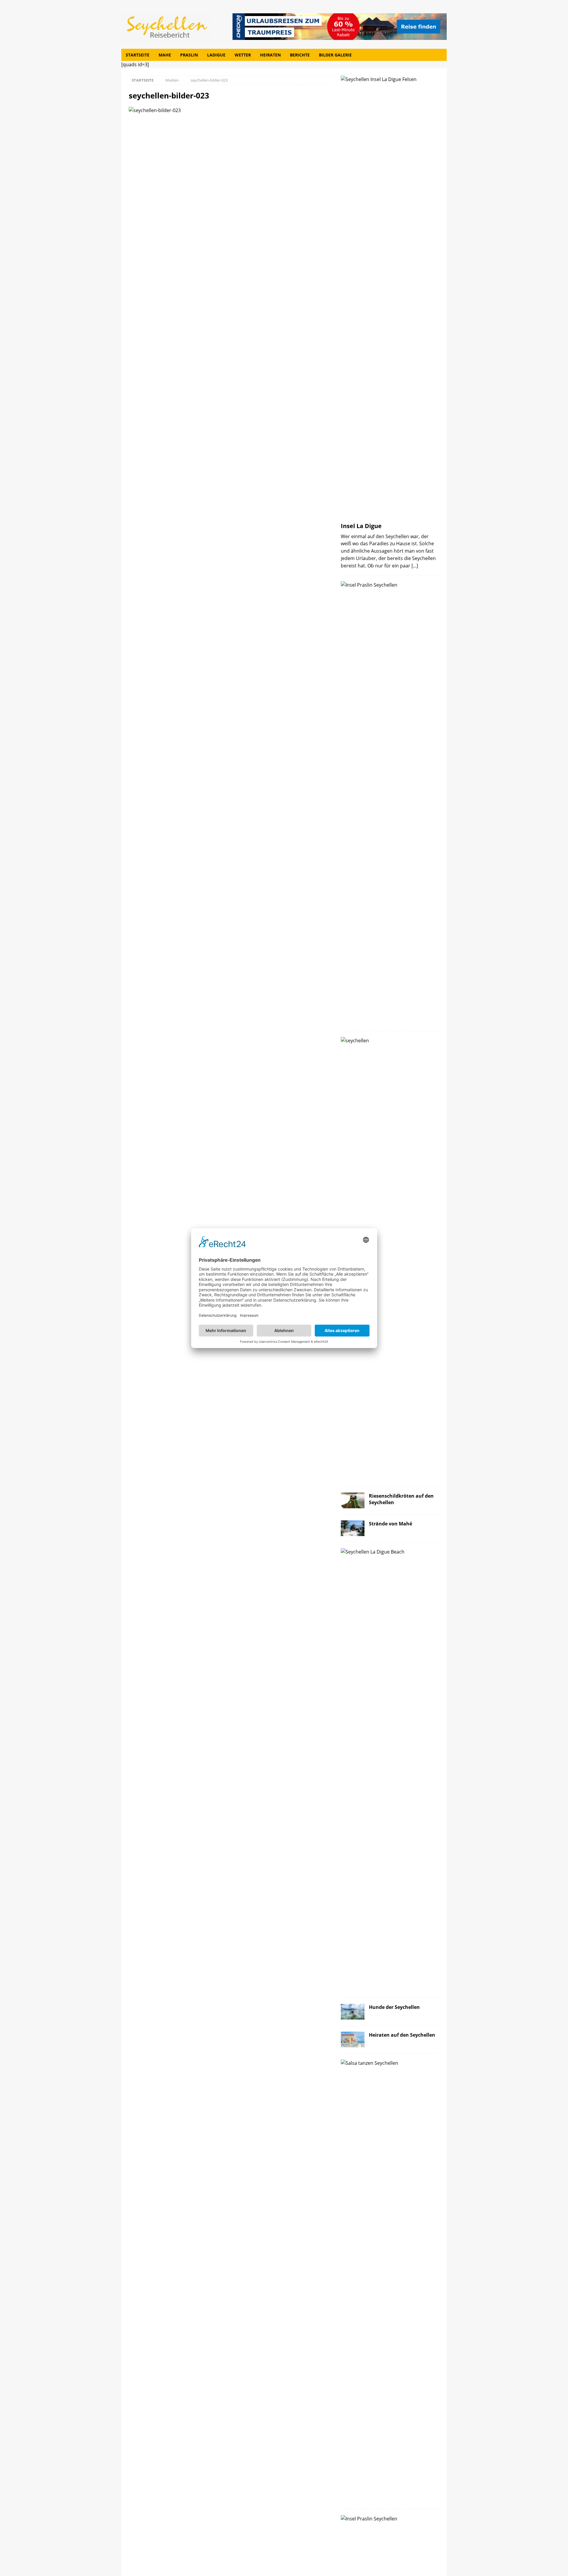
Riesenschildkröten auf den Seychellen (401, 1499)
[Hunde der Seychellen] (353, 2012)
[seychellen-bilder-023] (155, 110)
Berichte (300, 55)
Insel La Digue (361, 526)
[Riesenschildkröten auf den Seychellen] (353, 1500)
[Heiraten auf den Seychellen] (353, 2039)
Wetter (243, 55)
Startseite (138, 55)
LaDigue (216, 55)
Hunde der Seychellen (394, 2007)
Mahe (165, 55)
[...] (415, 565)
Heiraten (270, 55)
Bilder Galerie (335, 55)
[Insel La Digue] (390, 297)
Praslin (189, 55)
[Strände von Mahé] (353, 1528)
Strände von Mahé (390, 1524)
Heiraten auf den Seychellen (402, 2035)
